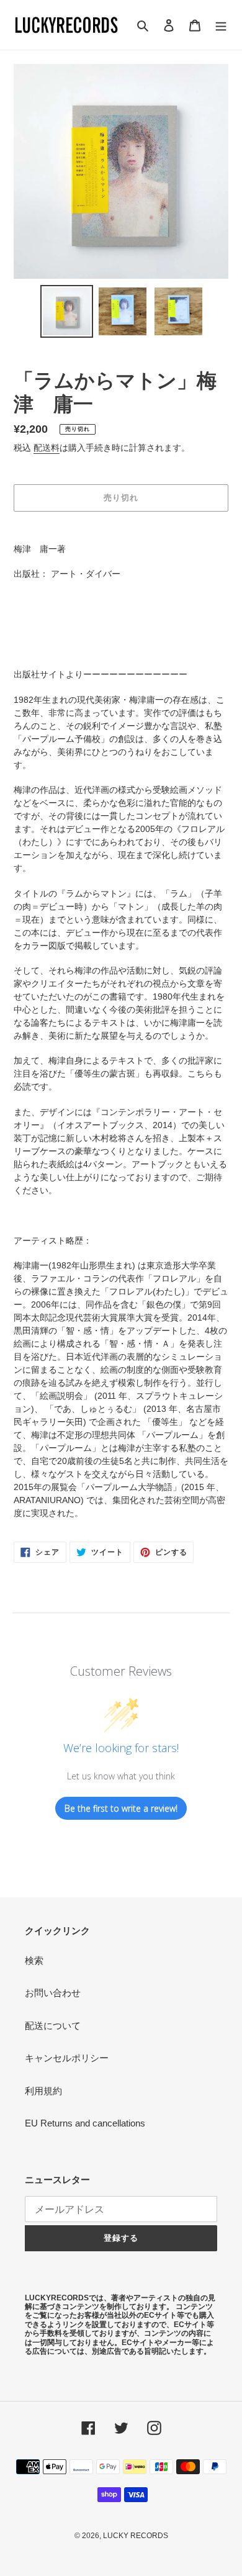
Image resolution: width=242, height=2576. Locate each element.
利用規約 (43, 2091)
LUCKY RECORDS (136, 2536)
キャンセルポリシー (67, 2058)
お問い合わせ (53, 1993)
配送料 (47, 448)
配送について (53, 2026)
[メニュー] (221, 25)
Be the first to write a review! (121, 1808)
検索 (34, 1960)
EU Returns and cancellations (85, 2123)
